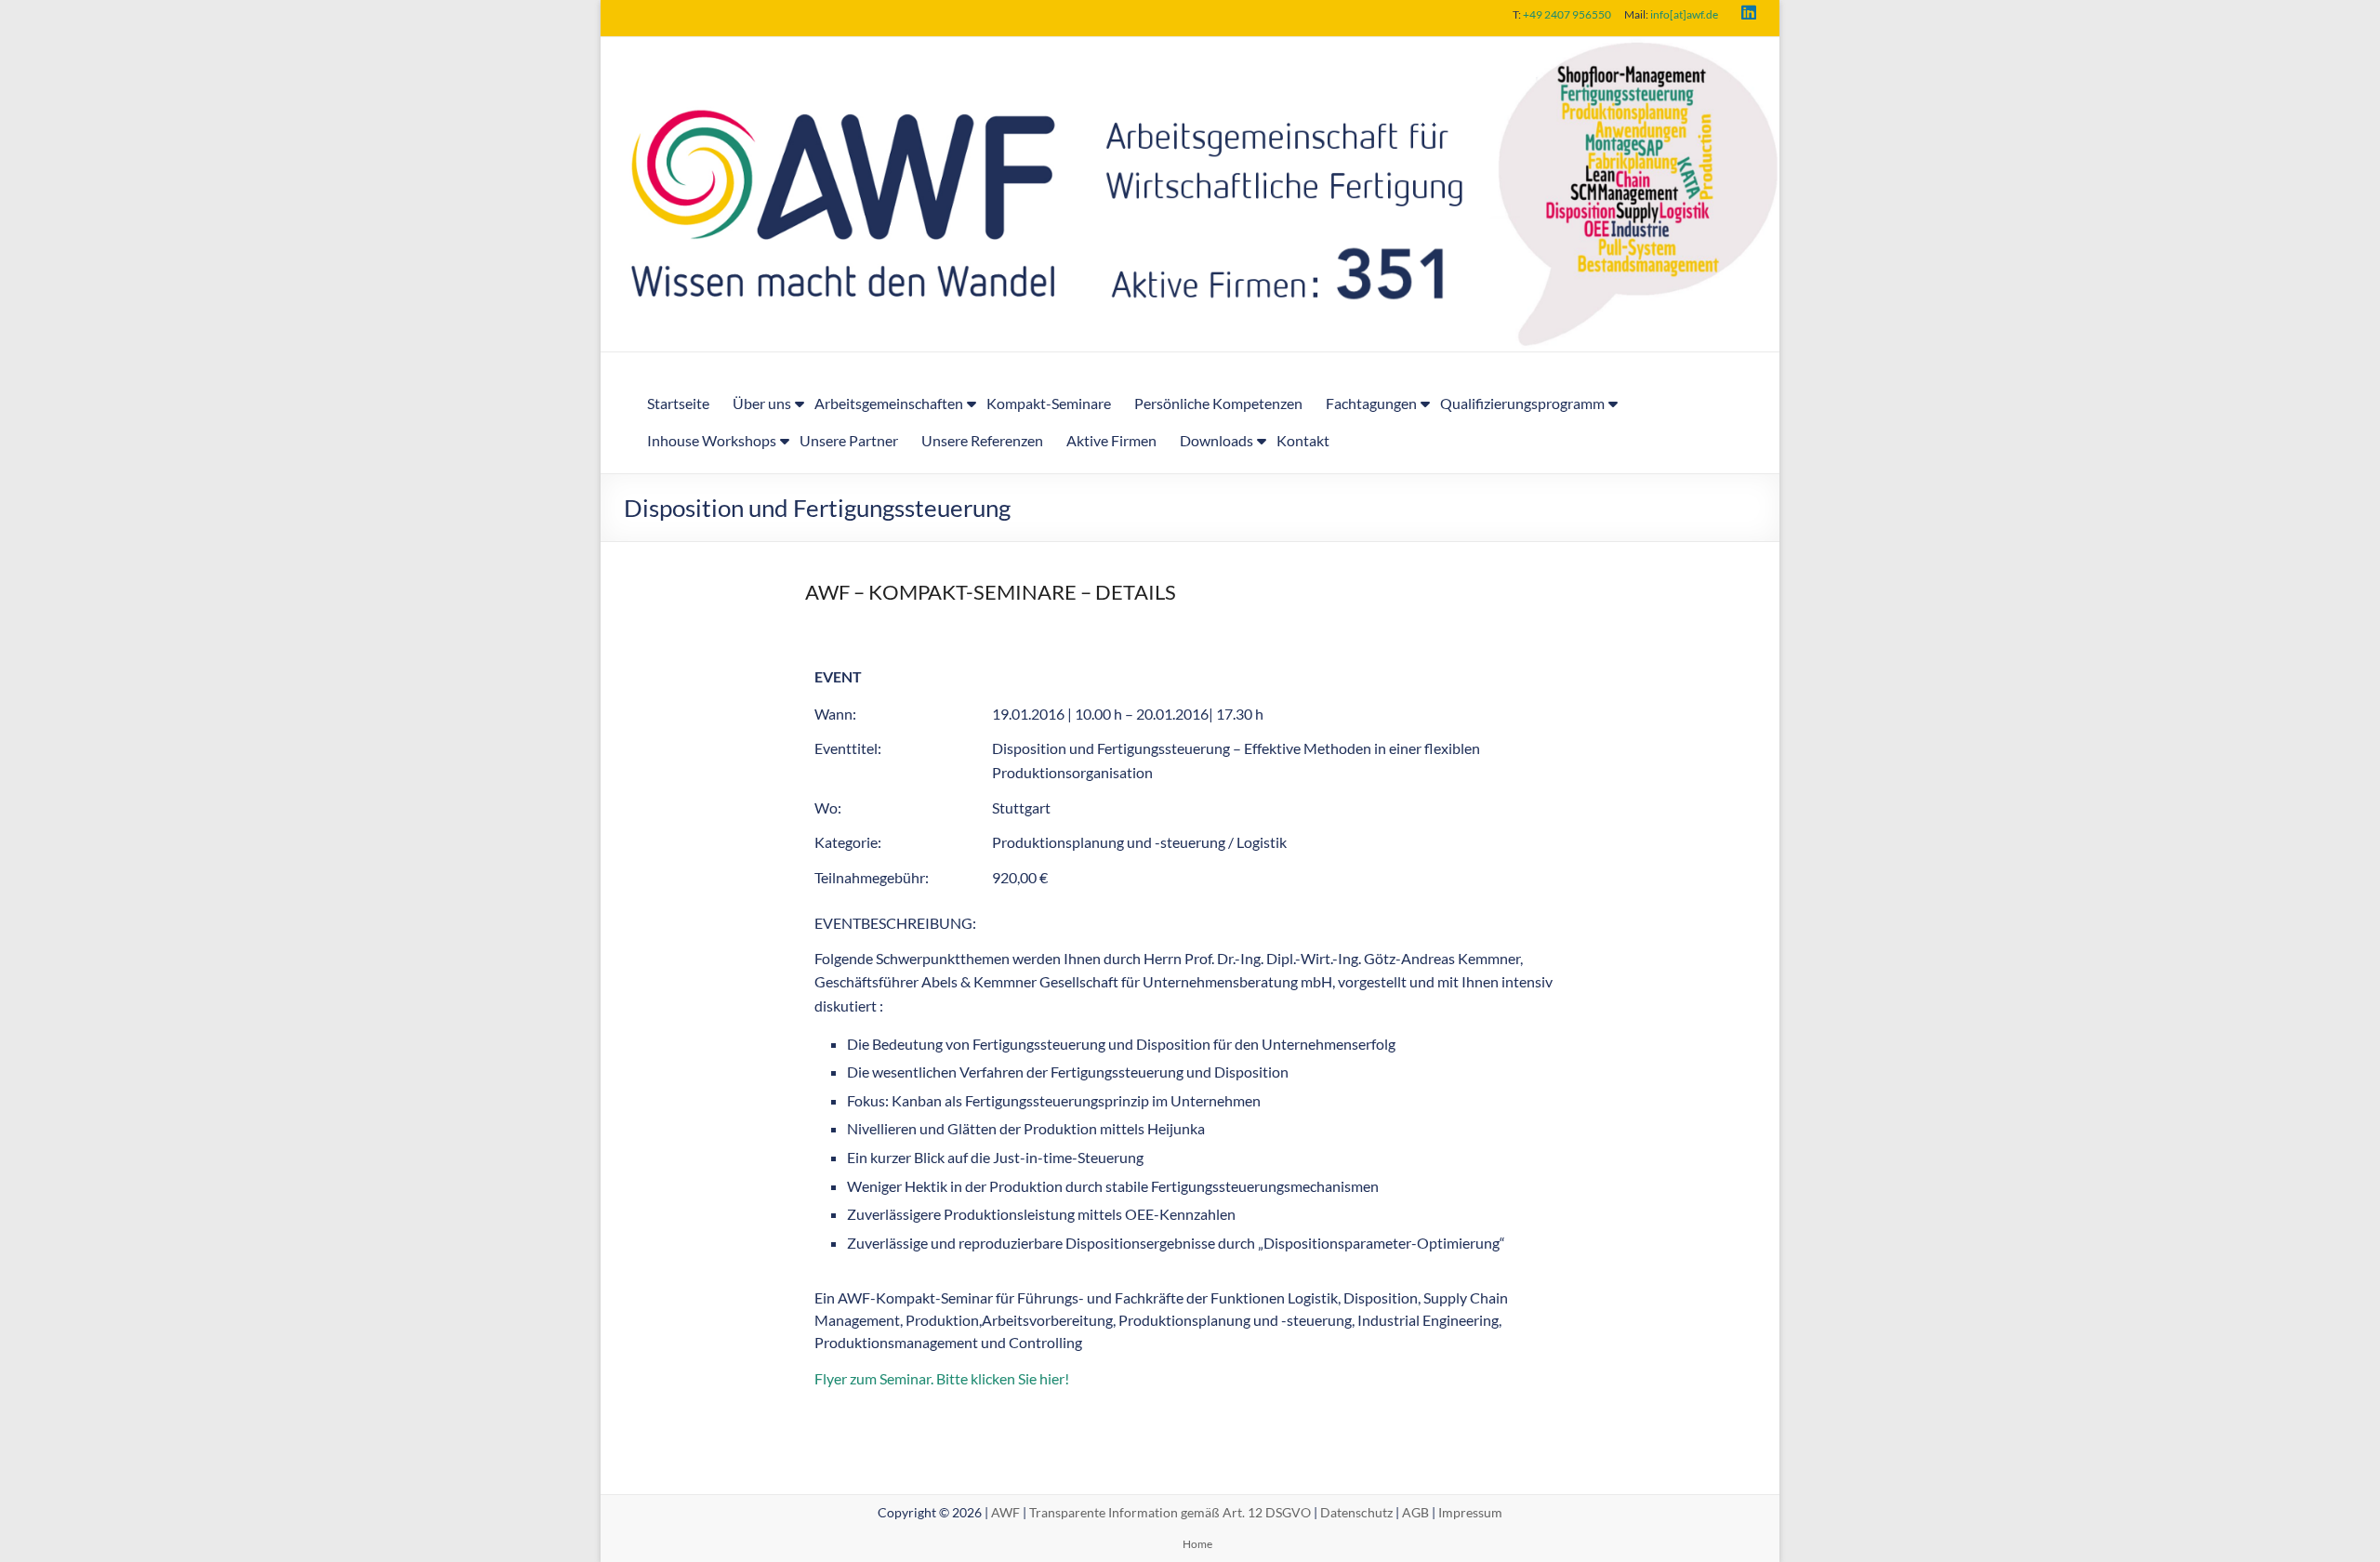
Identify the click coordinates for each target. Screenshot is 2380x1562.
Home (1197, 1544)
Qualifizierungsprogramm (1522, 403)
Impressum (1470, 1512)
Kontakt (1303, 440)
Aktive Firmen (1111, 440)
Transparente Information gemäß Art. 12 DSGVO (1170, 1512)
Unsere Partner (849, 440)
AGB (1415, 1512)
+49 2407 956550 (1567, 14)
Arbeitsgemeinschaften (889, 403)
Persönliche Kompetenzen (1218, 403)
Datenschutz (1356, 1512)
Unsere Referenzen (982, 440)
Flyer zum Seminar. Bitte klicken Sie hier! (942, 1378)
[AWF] (1190, 50)
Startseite (678, 403)
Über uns (762, 403)
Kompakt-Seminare (1049, 403)
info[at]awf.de (1684, 14)
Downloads (1216, 440)
